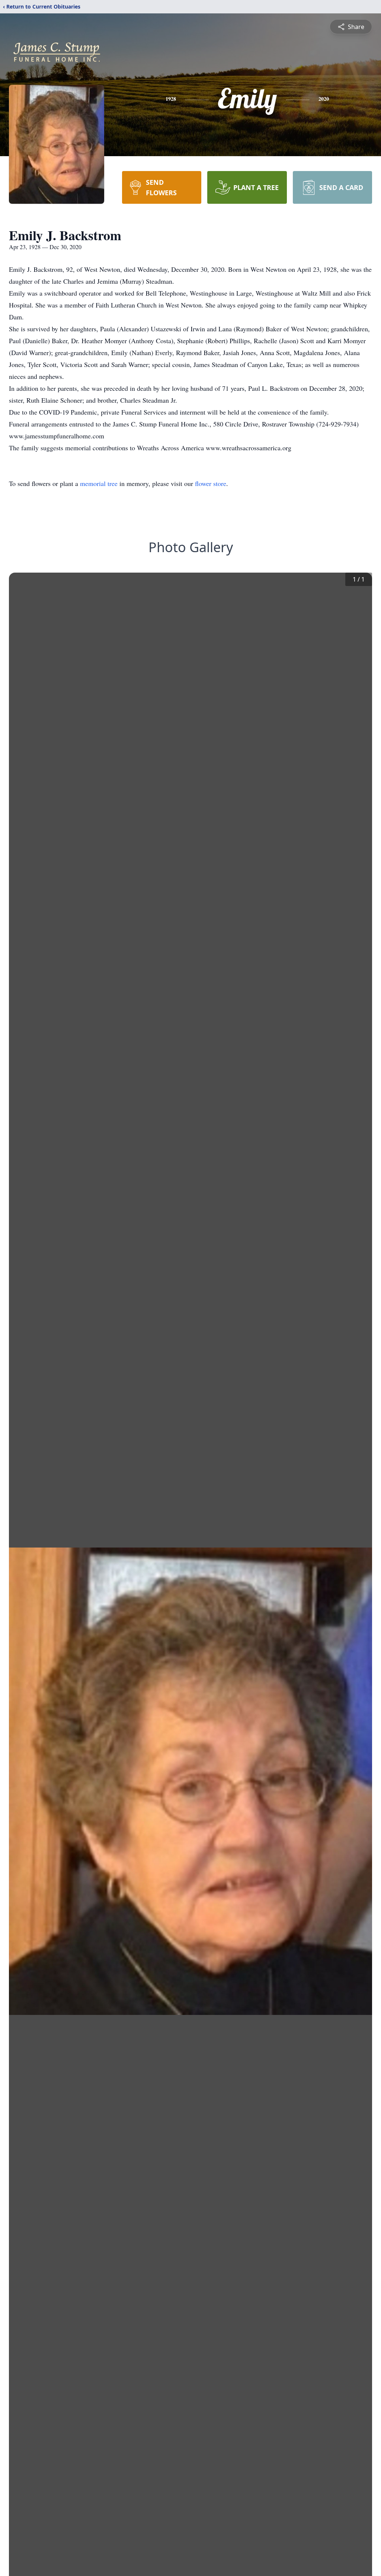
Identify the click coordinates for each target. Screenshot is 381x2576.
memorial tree (99, 483)
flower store (211, 483)
